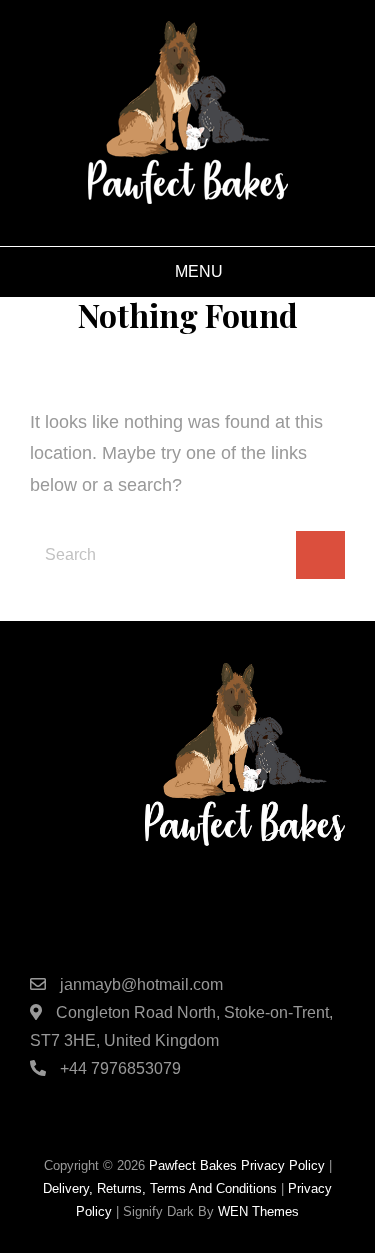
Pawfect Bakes (193, 1165)
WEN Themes (258, 1211)
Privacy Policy (283, 1165)
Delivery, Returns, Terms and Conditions (160, 1188)
